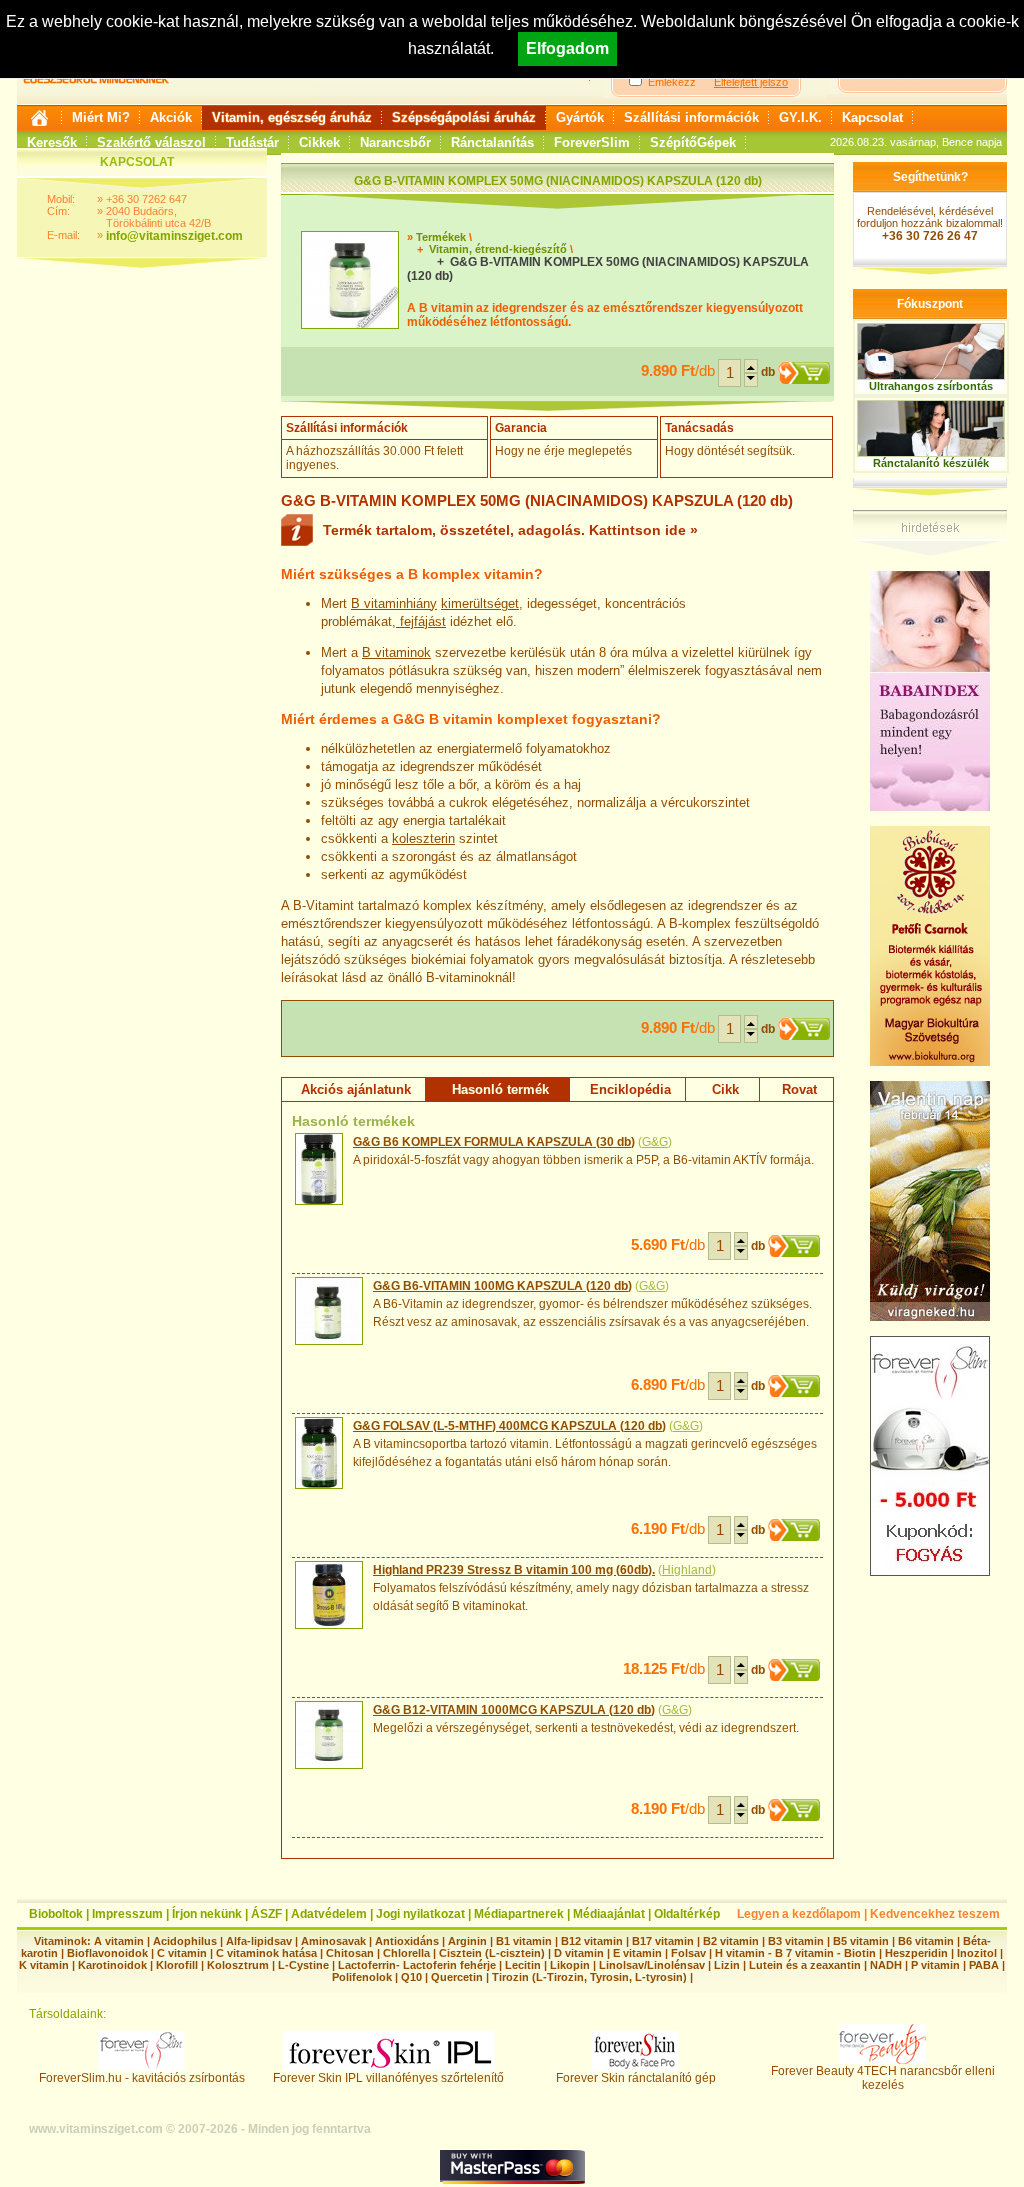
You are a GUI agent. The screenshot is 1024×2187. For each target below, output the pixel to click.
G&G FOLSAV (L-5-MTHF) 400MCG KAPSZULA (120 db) (509, 1426)
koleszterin (423, 838)
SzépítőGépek (693, 142)
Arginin (467, 1941)
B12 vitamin (592, 1941)
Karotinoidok (112, 1965)
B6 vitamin (926, 1941)
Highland (687, 1570)
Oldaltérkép (687, 1914)
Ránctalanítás (492, 142)
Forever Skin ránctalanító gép (636, 2078)
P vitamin (937, 1965)
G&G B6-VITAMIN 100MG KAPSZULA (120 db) (502, 1286)
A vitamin (119, 1941)
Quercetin (457, 1977)
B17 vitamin (663, 1941)
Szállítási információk (691, 117)
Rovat (799, 1089)
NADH (886, 1965)
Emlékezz (672, 82)
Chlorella (406, 1953)
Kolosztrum (238, 1965)
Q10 (411, 1977)
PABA (985, 1965)
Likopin (570, 1965)
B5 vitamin (861, 1941)
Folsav (688, 1953)
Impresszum (127, 1914)
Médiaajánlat (609, 1914)
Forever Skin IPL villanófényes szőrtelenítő (388, 2078)
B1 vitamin (524, 1941)
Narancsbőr (395, 142)
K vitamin (44, 1965)
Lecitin (523, 1965)
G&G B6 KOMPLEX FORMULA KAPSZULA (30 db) (494, 1142)
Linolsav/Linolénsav (652, 1965)
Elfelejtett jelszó (751, 82)
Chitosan (350, 1953)
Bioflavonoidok (107, 1953)
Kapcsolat (872, 117)
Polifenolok (362, 1977)
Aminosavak (333, 1941)
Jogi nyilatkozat (420, 1914)
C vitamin (182, 1953)
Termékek (441, 237)
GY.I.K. (800, 117)
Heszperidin (918, 1953)
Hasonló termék (500, 1089)
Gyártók (580, 117)
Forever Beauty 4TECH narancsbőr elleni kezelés (883, 2078)
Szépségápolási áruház (464, 117)
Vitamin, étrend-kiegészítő (498, 249)
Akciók (171, 117)
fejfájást (421, 621)
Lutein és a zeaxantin (805, 1965)
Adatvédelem (329, 1914)
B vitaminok (396, 652)
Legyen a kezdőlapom (799, 1914)
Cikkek (319, 142)
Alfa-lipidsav (259, 1941)
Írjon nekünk (207, 1914)
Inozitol (977, 1953)
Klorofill (177, 1965)
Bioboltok (56, 1914)
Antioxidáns (407, 1941)
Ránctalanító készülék (931, 463)
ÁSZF (266, 1914)
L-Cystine (303, 1965)
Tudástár (252, 142)
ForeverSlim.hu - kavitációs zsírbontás (142, 2078)
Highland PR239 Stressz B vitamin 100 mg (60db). (514, 1570)
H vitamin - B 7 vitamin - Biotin (795, 1953)
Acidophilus (185, 1941)
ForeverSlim (592, 142)
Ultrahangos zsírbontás (931, 386)
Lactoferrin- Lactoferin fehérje (417, 1965)
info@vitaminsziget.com (174, 236)
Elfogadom (567, 48)
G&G (655, 1142)
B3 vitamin (796, 1941)
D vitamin (579, 1953)
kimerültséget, (482, 603)
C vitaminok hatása (266, 1953)
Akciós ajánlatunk (356, 1089)
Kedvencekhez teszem (935, 1914)
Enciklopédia (630, 1089)
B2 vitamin (731, 1941)
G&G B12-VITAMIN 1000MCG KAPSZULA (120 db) (514, 1710)
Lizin (727, 1965)
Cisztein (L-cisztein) (492, 1953)
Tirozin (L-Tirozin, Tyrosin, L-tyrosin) (589, 1977)
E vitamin (637, 1953)
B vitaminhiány (394, 603)
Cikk (725, 1089)
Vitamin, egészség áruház (292, 117)
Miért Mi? (101, 117)
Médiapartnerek (519, 1914)
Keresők (52, 142)
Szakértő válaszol (151, 142)
